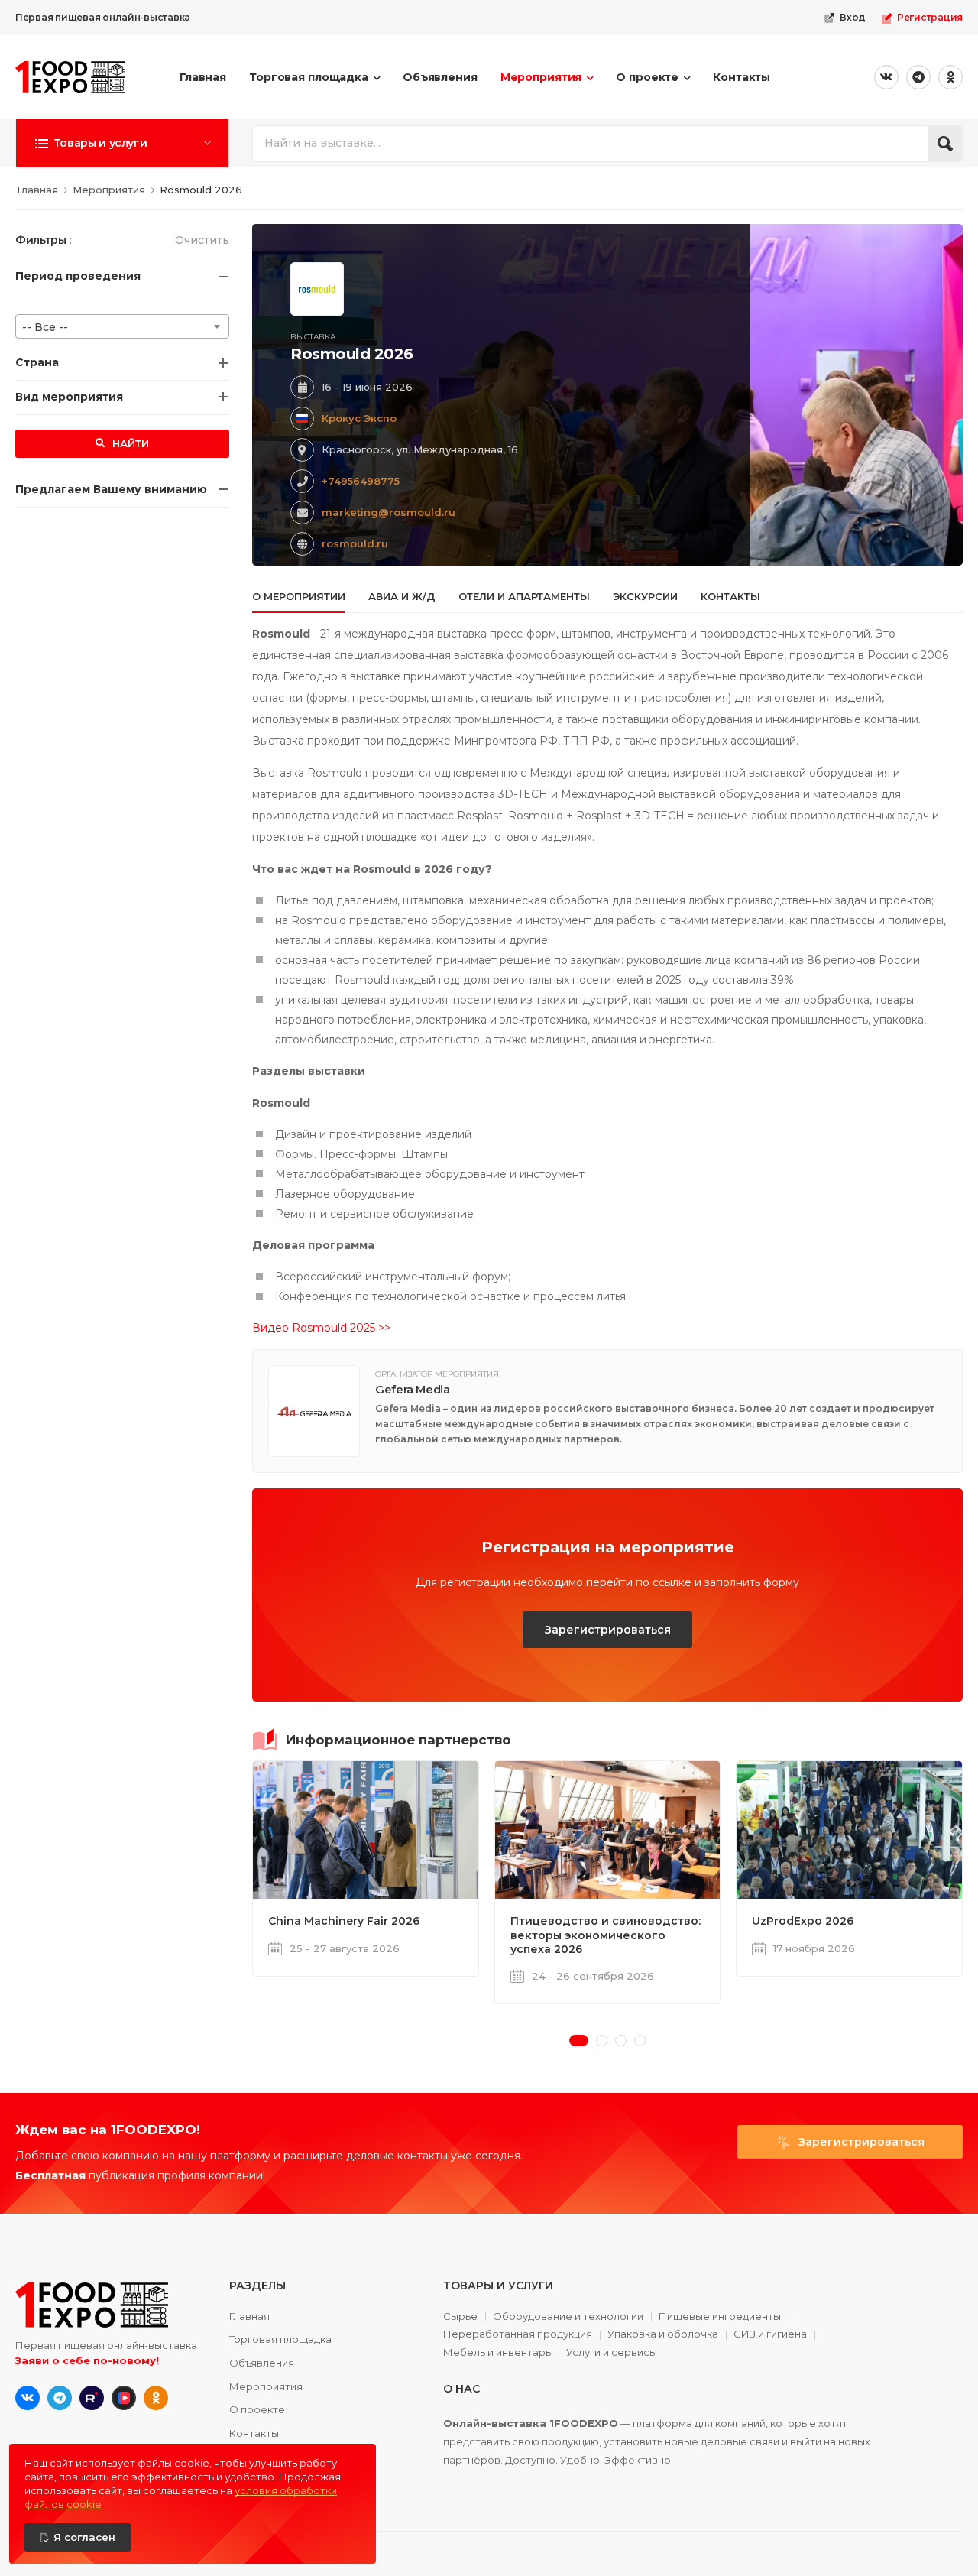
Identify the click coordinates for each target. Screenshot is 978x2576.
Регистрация (930, 17)
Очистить (202, 240)
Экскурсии (645, 596)
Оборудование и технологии (568, 2317)
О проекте (647, 77)
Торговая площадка (309, 77)
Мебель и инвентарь (497, 2353)
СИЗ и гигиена (770, 2334)
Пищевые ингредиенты (720, 2317)
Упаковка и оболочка (663, 2334)
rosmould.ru (355, 543)
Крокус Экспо (359, 418)
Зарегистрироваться (608, 1630)
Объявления (440, 77)
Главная (203, 77)
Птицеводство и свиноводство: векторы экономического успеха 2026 (606, 1935)
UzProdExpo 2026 (803, 1921)
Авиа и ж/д (402, 596)
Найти (129, 443)
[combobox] (122, 326)
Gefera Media (413, 1390)
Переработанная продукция (518, 2334)
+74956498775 (361, 481)
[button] (122, 143)
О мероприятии (299, 596)
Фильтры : (43, 240)
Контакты (742, 77)
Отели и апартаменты (524, 596)
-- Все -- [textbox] (45, 327)
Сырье (460, 2317)
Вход (853, 17)
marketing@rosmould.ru (389, 512)
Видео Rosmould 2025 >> (321, 1328)
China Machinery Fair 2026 (344, 1921)
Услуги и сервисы (612, 2352)
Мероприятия (541, 77)
